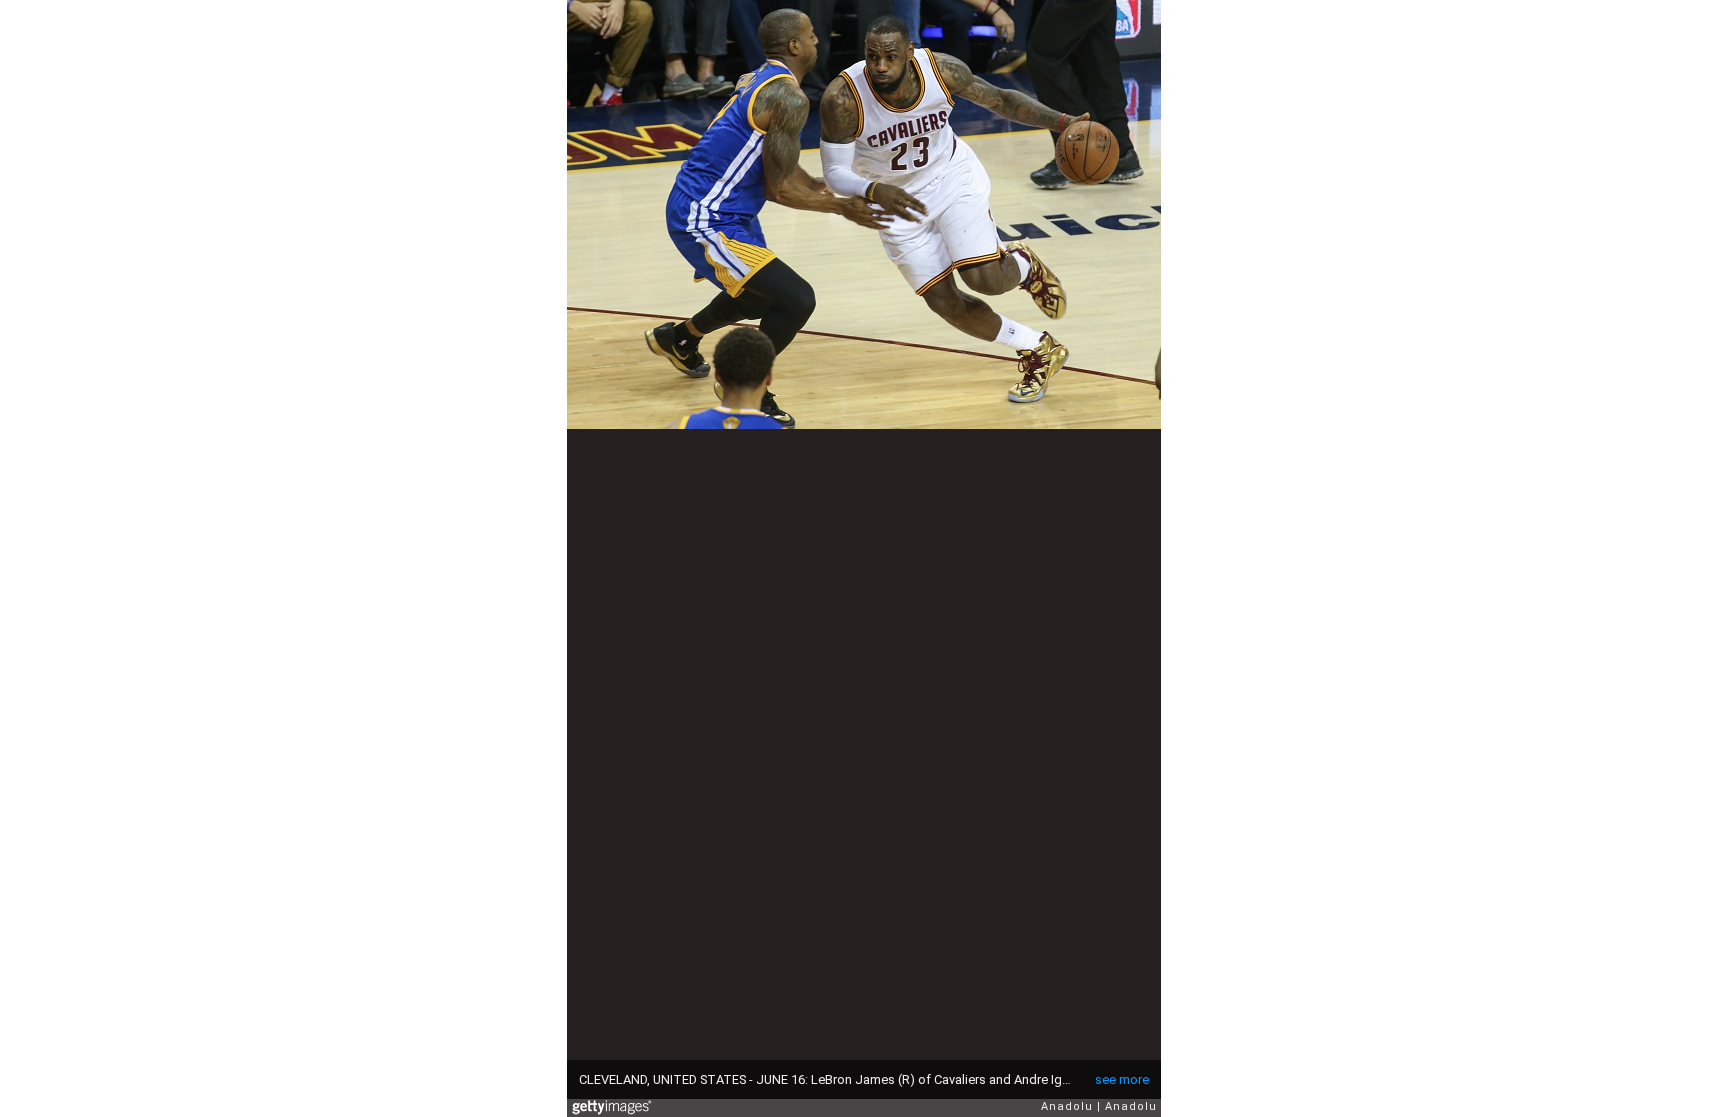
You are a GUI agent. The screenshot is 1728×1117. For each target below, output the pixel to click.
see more (1122, 1079)
